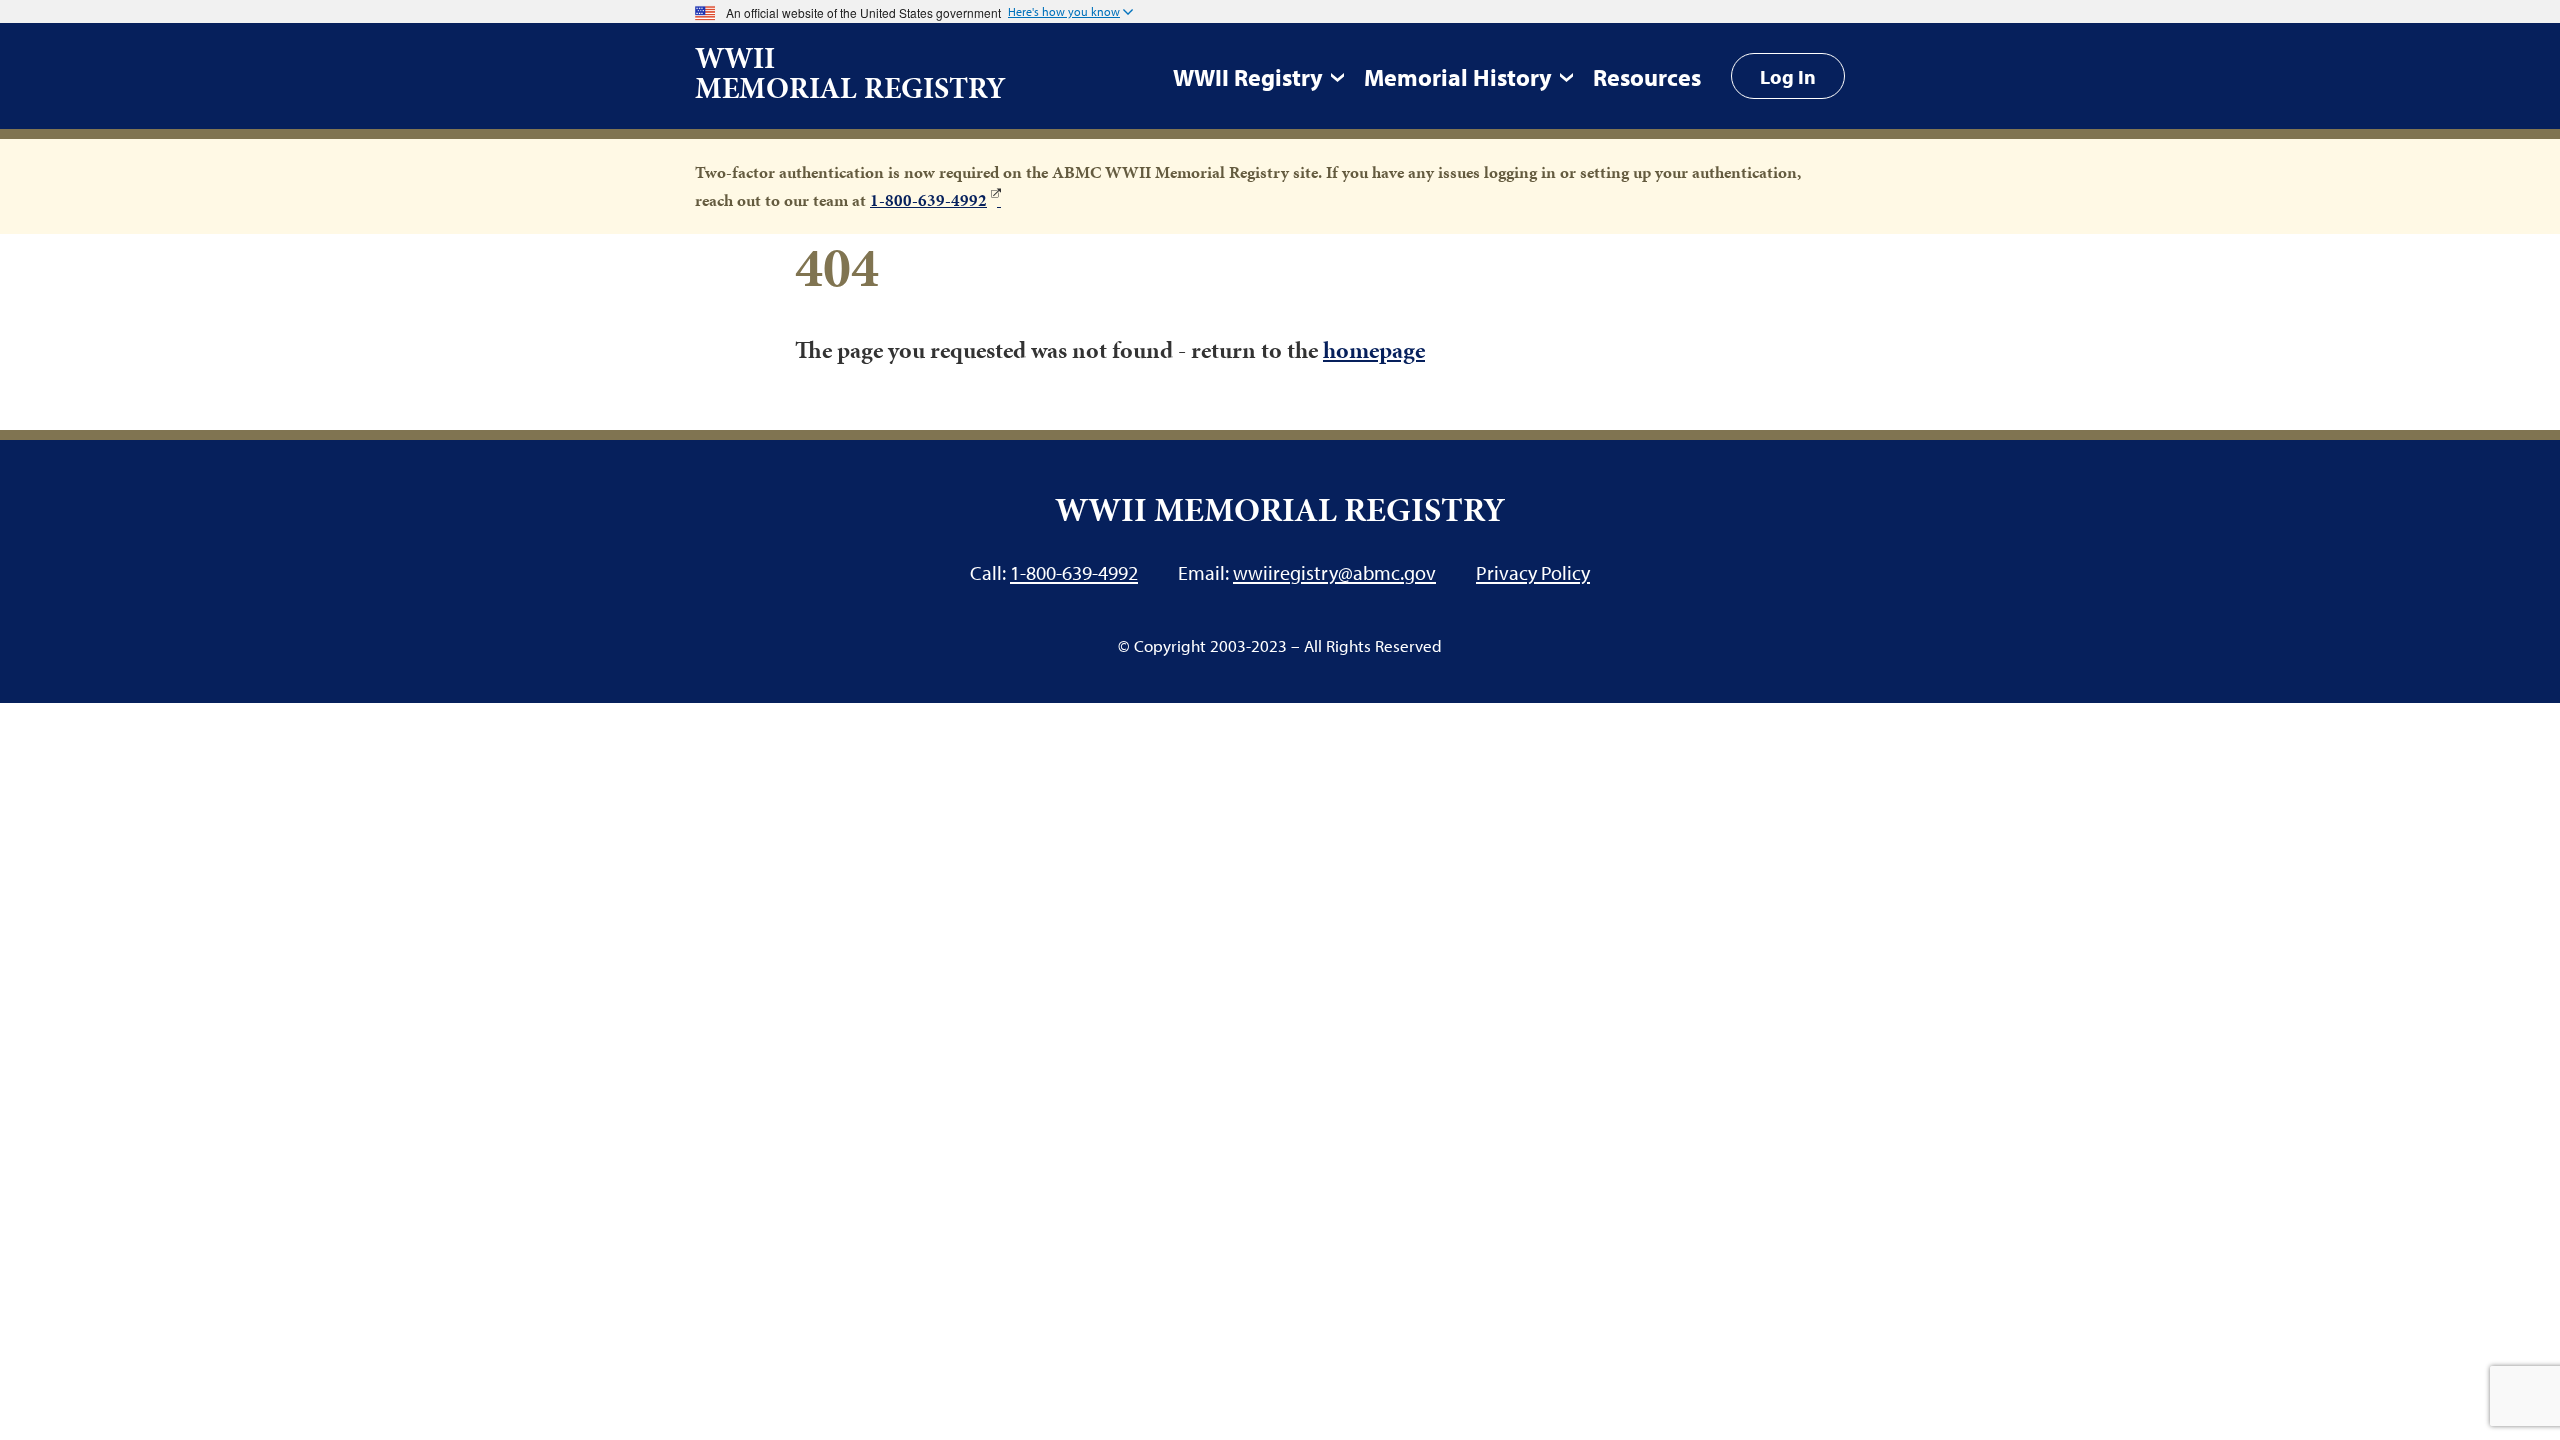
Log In (1788, 76)
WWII (850, 73)
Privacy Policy (1533, 572)
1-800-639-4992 (928, 200)
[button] (1070, 13)
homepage (1374, 350)
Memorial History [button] (1458, 77)
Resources (1647, 77)
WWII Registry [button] (1248, 77)
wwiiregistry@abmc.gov (1334, 572)
